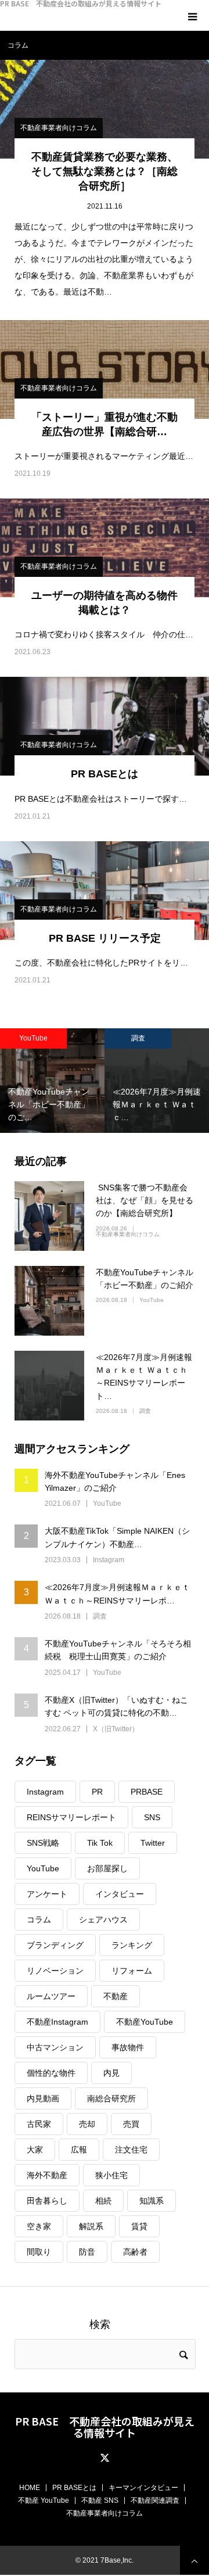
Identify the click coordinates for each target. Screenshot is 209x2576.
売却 (87, 2124)
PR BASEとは (105, 774)
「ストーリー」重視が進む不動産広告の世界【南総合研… (105, 424)
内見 (111, 2073)
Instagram (109, 1560)
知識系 (152, 2201)
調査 (136, 1038)
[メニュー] (194, 15)
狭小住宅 (111, 2175)
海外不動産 (47, 2175)
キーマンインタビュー (143, 2488)
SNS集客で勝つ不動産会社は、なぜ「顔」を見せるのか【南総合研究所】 (145, 1201)
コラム (39, 1920)
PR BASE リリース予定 (105, 938)
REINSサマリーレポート (71, 1817)
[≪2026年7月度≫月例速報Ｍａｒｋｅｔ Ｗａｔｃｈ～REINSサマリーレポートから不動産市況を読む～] (49, 1386)
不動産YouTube (145, 2022)
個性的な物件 (51, 2073)
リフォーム (132, 1971)
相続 (103, 2201)
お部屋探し (107, 1868)
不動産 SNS (100, 2500)
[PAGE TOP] (194, 2560)
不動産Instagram (57, 2022)
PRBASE (147, 1792)
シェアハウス (103, 1920)
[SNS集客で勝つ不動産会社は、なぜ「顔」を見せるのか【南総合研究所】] (49, 1216)
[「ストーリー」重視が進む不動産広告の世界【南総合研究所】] (105, 369)
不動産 (116, 1996)
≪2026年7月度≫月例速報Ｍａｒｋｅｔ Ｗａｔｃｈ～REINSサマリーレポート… (144, 1377)
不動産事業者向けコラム (59, 128)
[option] (155, 1081)
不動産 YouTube (44, 2500)
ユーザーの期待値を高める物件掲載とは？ (105, 603)
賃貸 (139, 2226)
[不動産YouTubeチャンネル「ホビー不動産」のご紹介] (49, 1301)
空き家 (39, 2226)
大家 (35, 2150)
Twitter (153, 1843)
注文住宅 (131, 2150)
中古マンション (55, 2047)
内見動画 (43, 2098)
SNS (152, 1817)
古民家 (39, 2124)
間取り (39, 2252)
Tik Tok (100, 1843)
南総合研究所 (111, 2098)
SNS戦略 (43, 1843)
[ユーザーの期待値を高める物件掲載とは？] (105, 548)
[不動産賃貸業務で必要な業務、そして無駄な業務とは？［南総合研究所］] (105, 109)
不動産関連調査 (155, 2500)
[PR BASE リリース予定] (105, 891)
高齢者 (135, 2252)
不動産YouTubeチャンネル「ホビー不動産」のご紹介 (145, 1279)
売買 (131, 2124)
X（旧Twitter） (116, 1729)
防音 (87, 2252)
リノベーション (55, 1971)
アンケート (47, 1894)
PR (97, 1792)
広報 (79, 2150)
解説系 (91, 2226)
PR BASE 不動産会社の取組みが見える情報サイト (81, 3)
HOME (30, 2488)
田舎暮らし (47, 2201)
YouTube (152, 1300)
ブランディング (55, 1945)
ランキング (132, 1945)
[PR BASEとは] (105, 726)
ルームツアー (51, 1996)
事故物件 (128, 2047)
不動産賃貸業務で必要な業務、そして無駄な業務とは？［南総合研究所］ (105, 171)
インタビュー (120, 1894)
